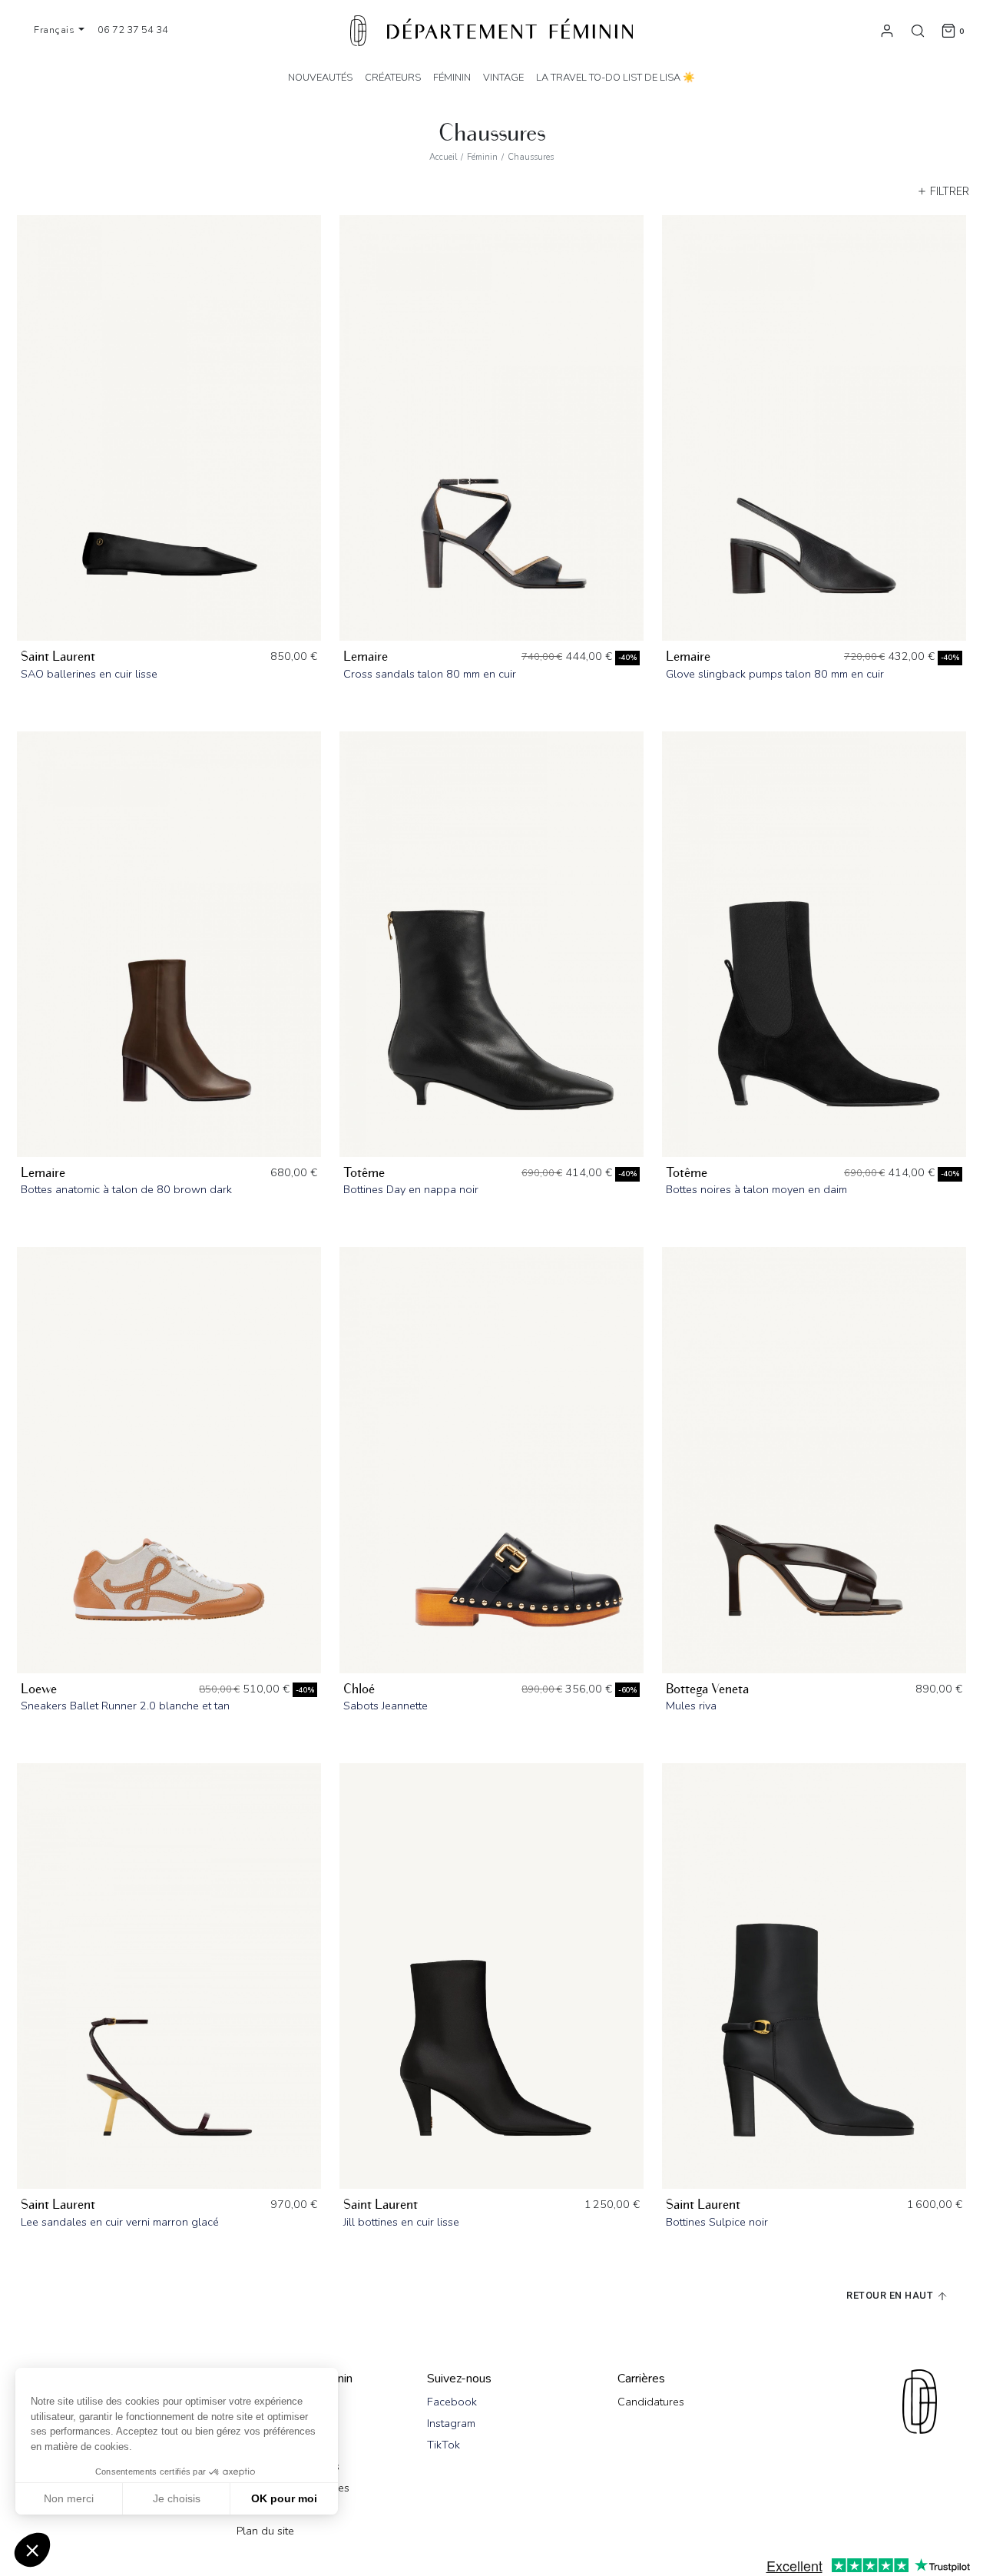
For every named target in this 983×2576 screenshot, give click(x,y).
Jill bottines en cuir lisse (401, 2222)
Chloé (359, 1689)
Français (56, 30)
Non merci (69, 2498)
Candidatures (651, 2402)
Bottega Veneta (707, 1689)
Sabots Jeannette (386, 1706)
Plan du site (265, 2531)
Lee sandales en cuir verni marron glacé (120, 2222)
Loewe (39, 1689)
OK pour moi (284, 2498)
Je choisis (177, 2498)
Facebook (452, 2402)
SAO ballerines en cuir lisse (89, 674)
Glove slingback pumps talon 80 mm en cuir (775, 674)
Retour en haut (891, 2295)
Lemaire (366, 656)
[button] (32, 2550)
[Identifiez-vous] (887, 30)
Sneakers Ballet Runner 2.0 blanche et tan (125, 1706)
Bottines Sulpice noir (717, 2222)
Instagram (451, 2423)
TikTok (444, 2445)
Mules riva (691, 1706)
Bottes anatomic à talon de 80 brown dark (126, 1189)
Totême (364, 1173)
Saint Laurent (58, 656)
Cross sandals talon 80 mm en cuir (430, 674)
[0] (948, 30)
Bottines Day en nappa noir (411, 1189)
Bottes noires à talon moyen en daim (756, 1189)
